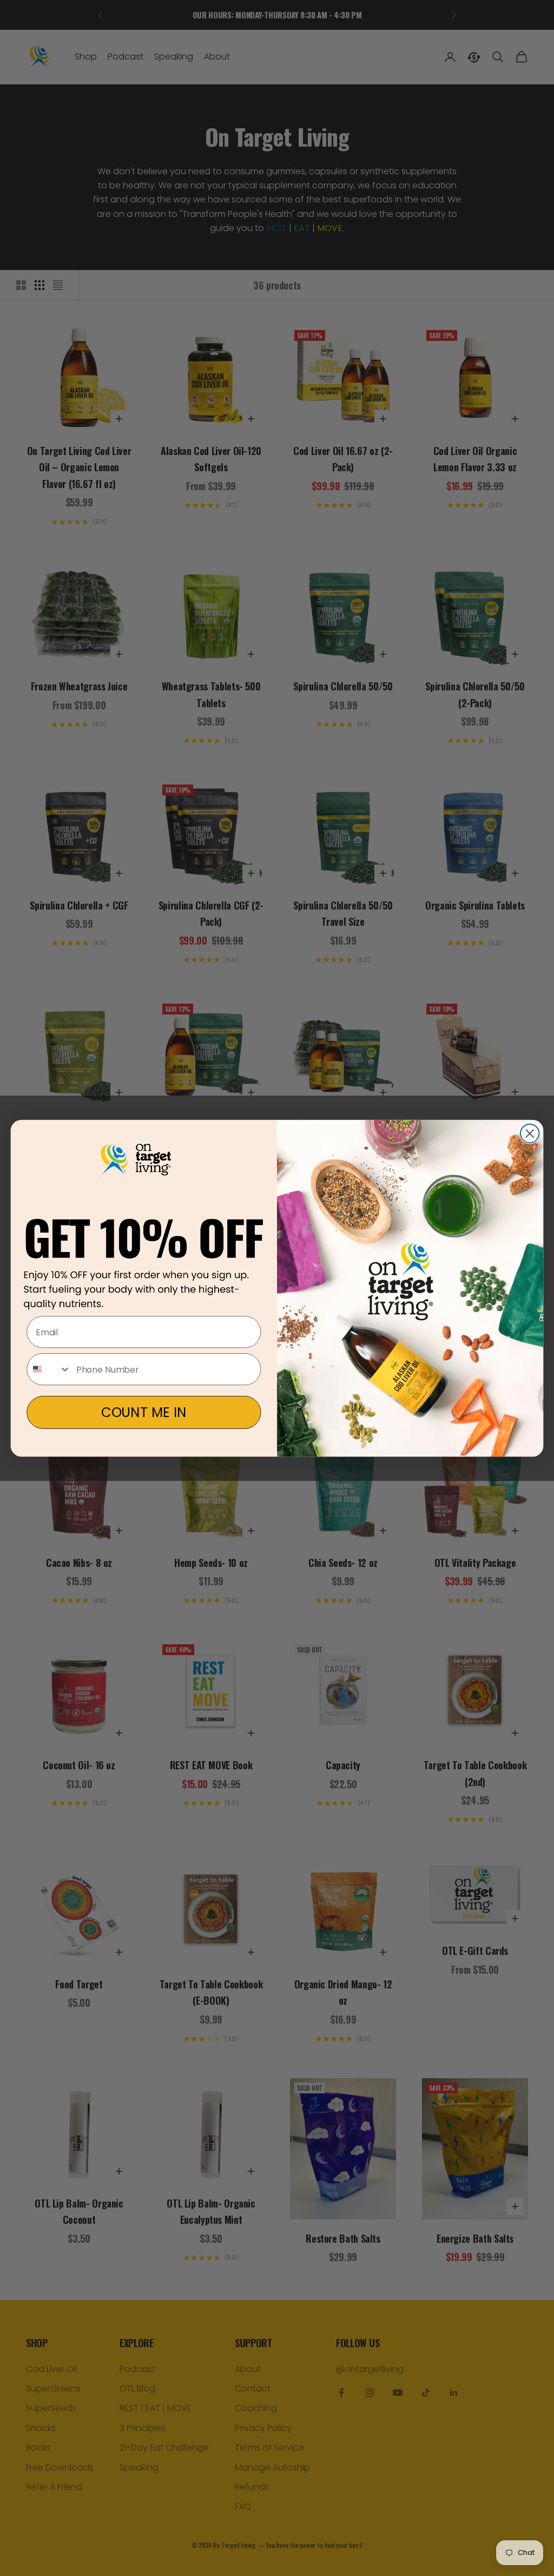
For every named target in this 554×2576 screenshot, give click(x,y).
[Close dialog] (530, 1133)
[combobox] (49, 1369)
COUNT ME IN (144, 1412)
